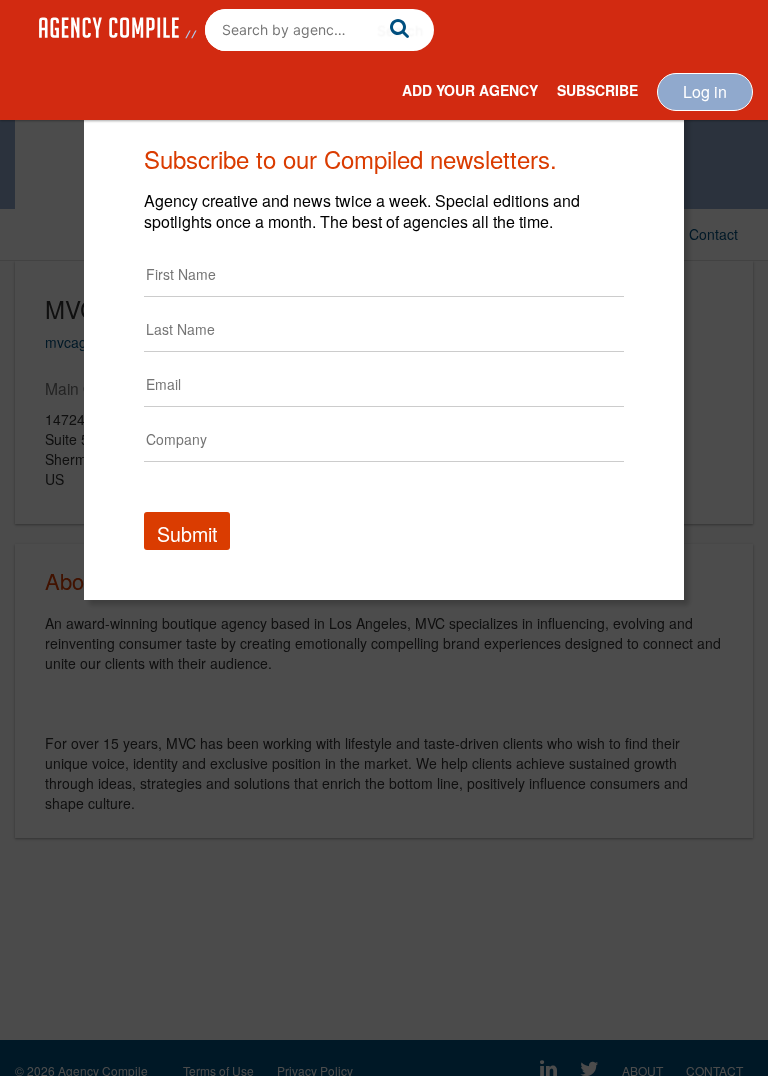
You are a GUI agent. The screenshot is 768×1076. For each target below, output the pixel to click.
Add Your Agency (470, 90)
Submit (187, 533)
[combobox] (319, 30)
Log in (705, 91)
